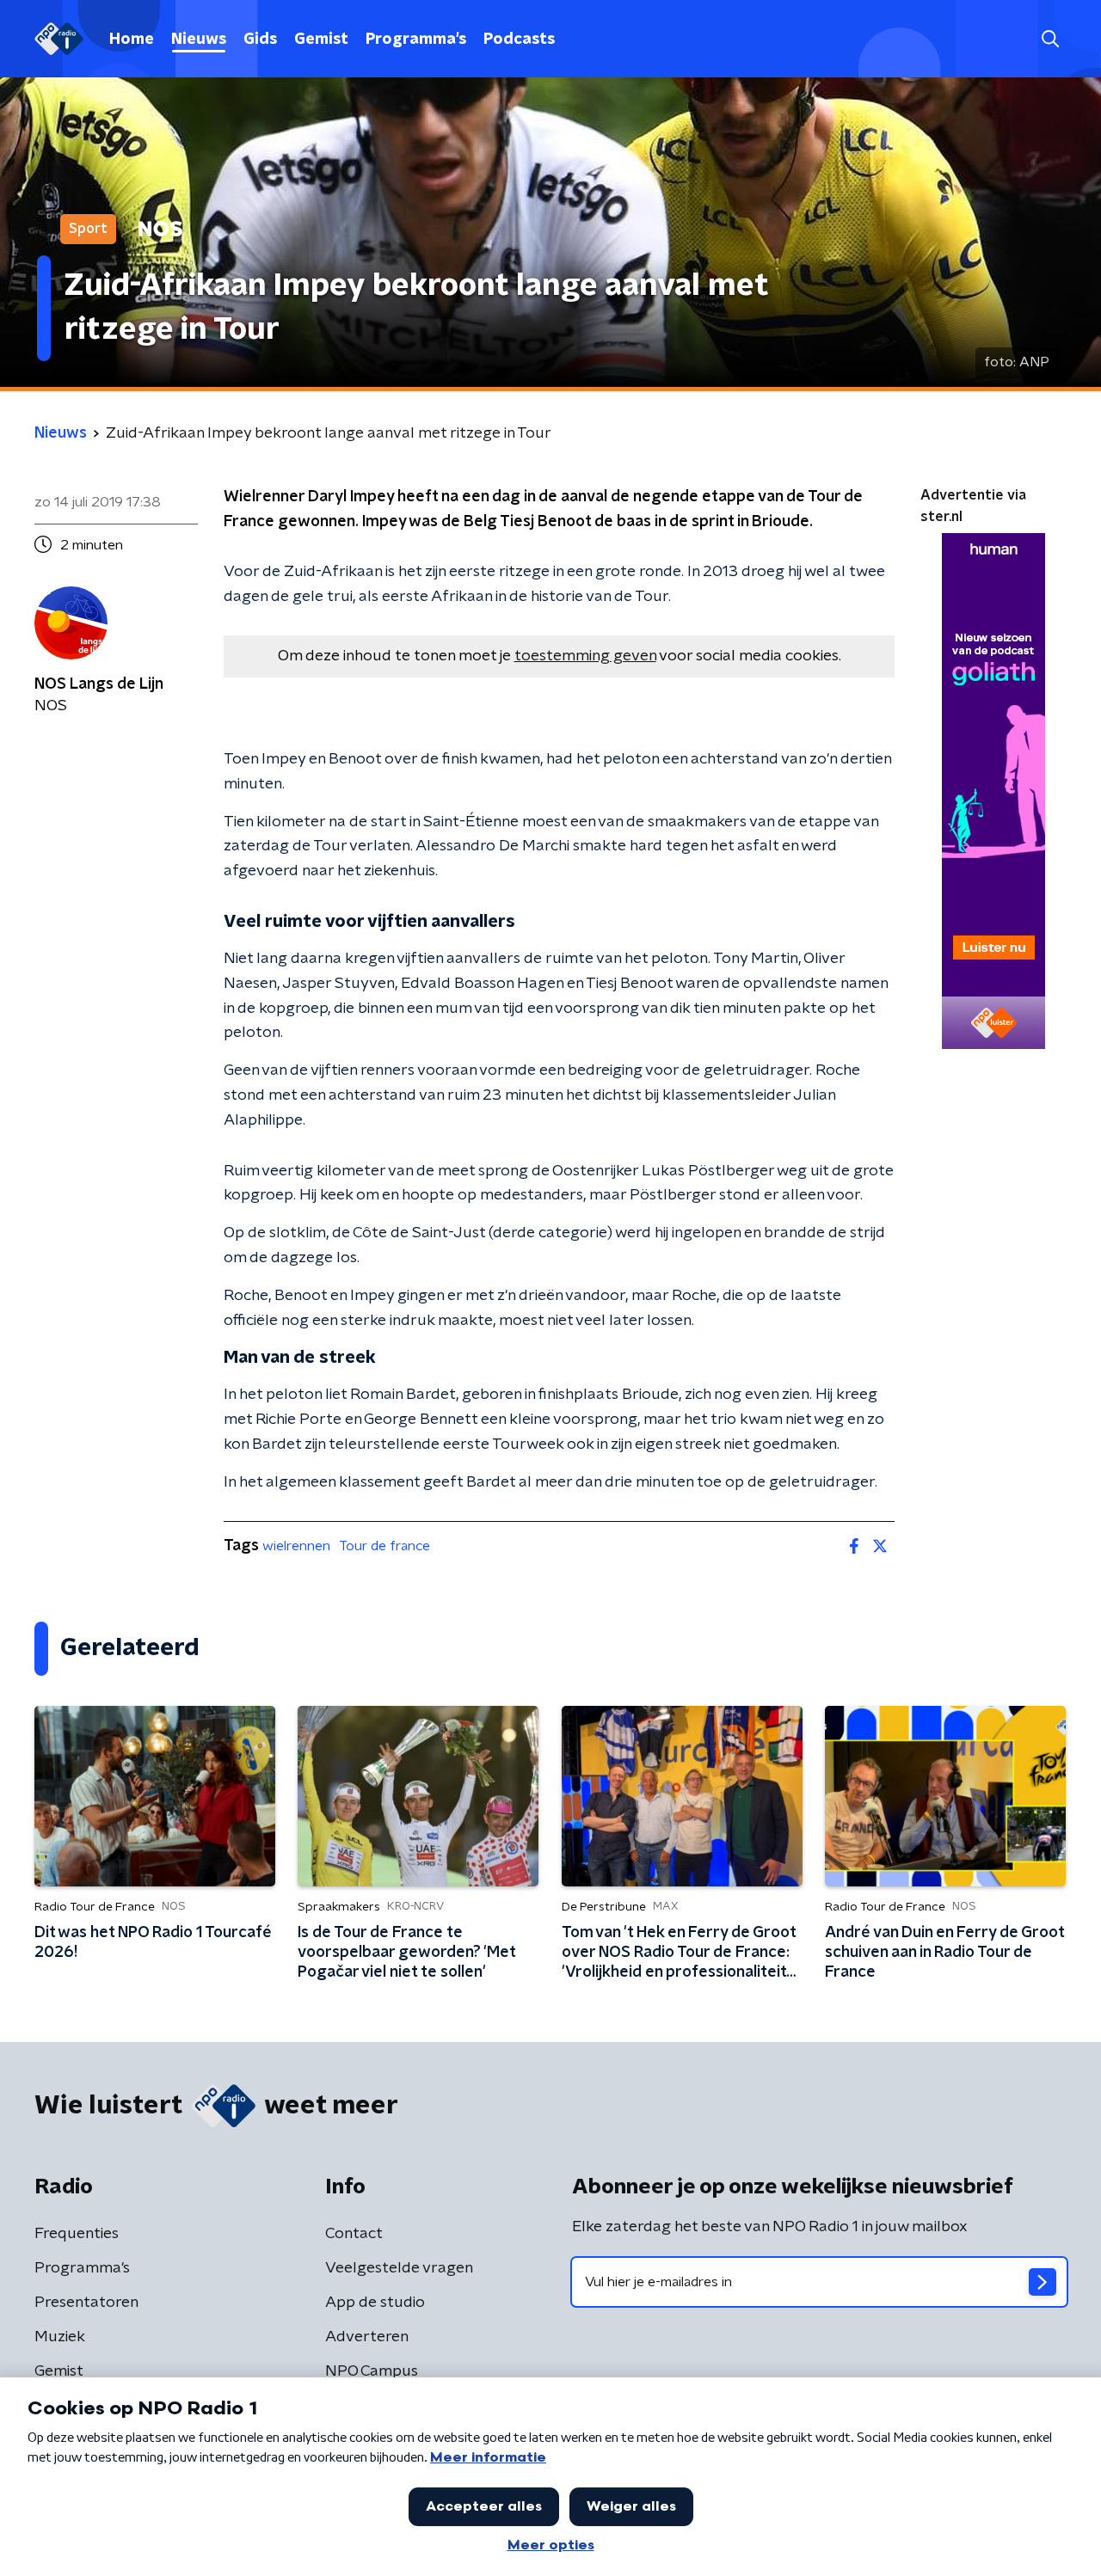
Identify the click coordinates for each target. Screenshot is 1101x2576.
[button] (1050, 39)
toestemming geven (585, 656)
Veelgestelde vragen (399, 2268)
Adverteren (367, 2337)
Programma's (416, 40)
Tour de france (384, 1546)
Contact (354, 2234)
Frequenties (77, 2234)
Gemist (321, 40)
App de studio (375, 2303)
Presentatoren (86, 2303)
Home (132, 40)
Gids (260, 40)
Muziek (60, 2337)
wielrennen (296, 1546)
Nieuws (199, 40)
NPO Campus (372, 2371)
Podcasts (519, 40)
